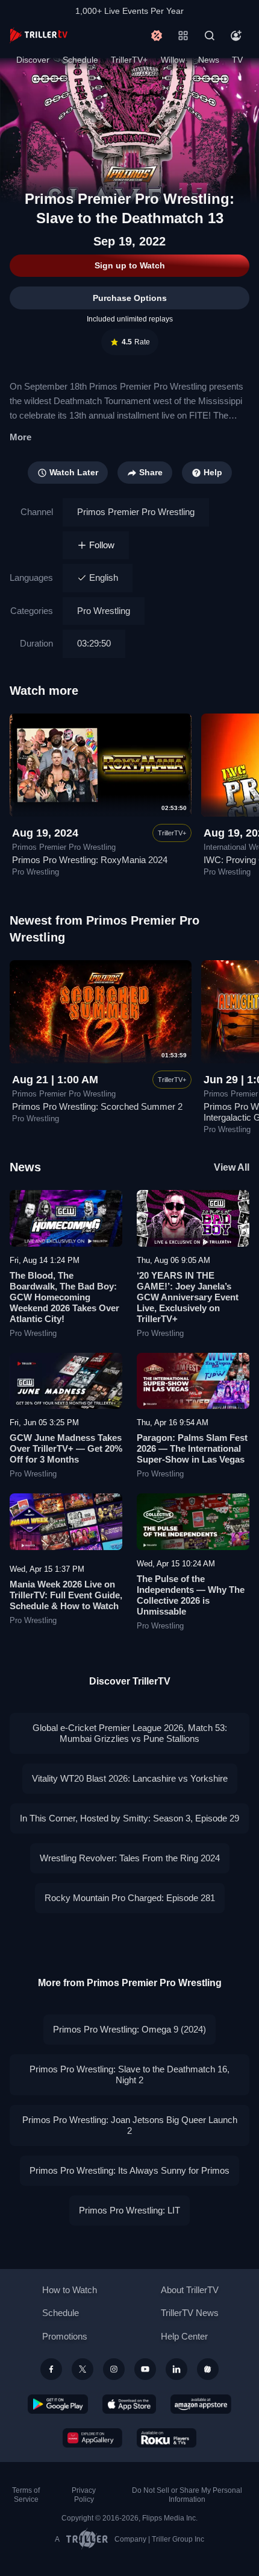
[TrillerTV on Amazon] (201, 2404)
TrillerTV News (190, 2313)
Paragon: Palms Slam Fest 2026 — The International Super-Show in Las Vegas (192, 1448)
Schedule (80, 60)
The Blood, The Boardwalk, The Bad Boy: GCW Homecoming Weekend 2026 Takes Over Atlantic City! (64, 1297)
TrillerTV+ (129, 60)
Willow (173, 60)
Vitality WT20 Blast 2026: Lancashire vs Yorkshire (130, 1778)
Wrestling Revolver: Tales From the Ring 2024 (130, 1858)
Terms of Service (26, 2495)
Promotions (65, 2336)
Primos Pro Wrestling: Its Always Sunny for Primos (129, 2170)
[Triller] (208, 2369)
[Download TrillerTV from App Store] (129, 2404)
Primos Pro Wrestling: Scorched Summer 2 (97, 1106)
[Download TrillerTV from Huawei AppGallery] (92, 2438)
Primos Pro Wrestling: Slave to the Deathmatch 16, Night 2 (129, 2074)
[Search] (210, 36)
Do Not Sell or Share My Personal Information (187, 2495)
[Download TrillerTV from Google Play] (58, 2404)
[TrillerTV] (39, 35)
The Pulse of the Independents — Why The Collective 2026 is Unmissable (191, 1595)
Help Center (184, 2336)
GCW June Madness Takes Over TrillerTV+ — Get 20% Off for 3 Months (66, 1448)
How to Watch (70, 2290)
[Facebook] (51, 2369)
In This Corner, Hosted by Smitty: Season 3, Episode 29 (129, 1818)
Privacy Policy (84, 2495)
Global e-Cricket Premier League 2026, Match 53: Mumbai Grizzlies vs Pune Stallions (130, 1733)
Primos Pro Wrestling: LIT (129, 2210)
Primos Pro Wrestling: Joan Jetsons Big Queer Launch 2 (130, 2125)
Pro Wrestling (104, 611)
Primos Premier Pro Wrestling (136, 512)
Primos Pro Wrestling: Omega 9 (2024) (129, 2029)
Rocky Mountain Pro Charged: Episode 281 (130, 1898)
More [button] (20, 437)
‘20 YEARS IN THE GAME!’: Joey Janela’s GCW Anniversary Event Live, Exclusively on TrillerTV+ (188, 1297)
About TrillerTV (190, 2290)
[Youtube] (145, 2369)
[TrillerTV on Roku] (167, 2438)
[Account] (236, 36)
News (209, 60)
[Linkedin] (176, 2369)
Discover (33, 60)
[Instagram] (114, 2369)
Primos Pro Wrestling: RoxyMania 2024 (90, 860)
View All (232, 1167)
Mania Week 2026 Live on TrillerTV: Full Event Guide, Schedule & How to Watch (66, 1595)
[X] (83, 2369)
